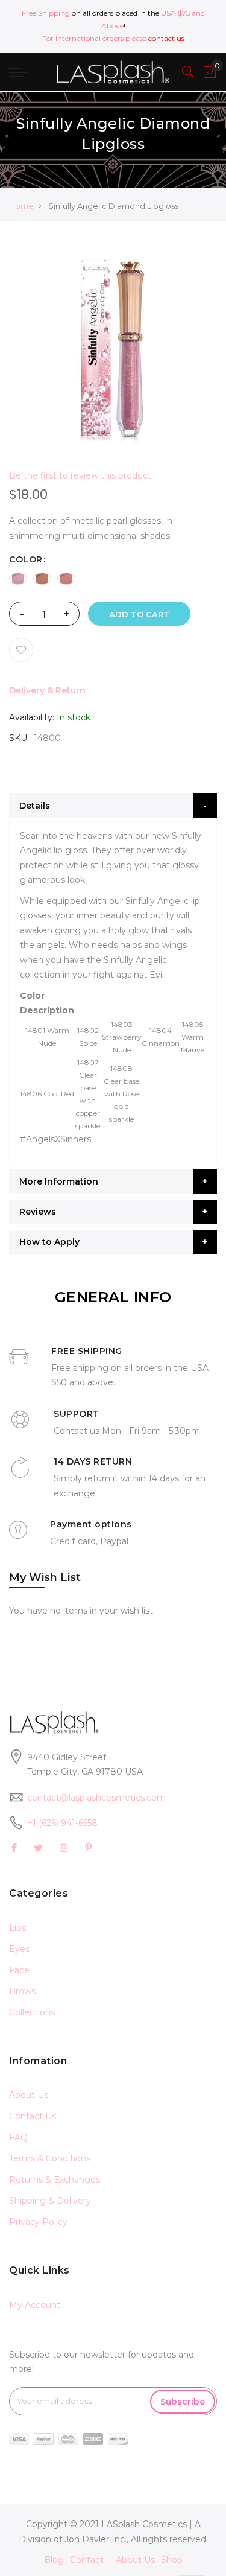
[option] (18, 579)
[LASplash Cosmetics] (113, 72)
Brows (22, 1991)
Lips (17, 1928)
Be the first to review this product (80, 475)
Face (19, 1970)
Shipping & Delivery (50, 2201)
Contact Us (33, 2116)
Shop (172, 2560)
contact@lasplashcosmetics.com (96, 1798)
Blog (54, 2560)
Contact (87, 2560)
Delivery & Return (47, 690)
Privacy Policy (38, 2222)
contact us (166, 38)
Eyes (19, 1949)
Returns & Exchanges (55, 2180)
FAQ (18, 2137)
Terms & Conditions (50, 2158)
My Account (35, 2305)
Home (21, 206)
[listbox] (113, 579)
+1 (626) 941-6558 (62, 1823)
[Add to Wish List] (21, 650)
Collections (32, 2012)
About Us (29, 2095)
